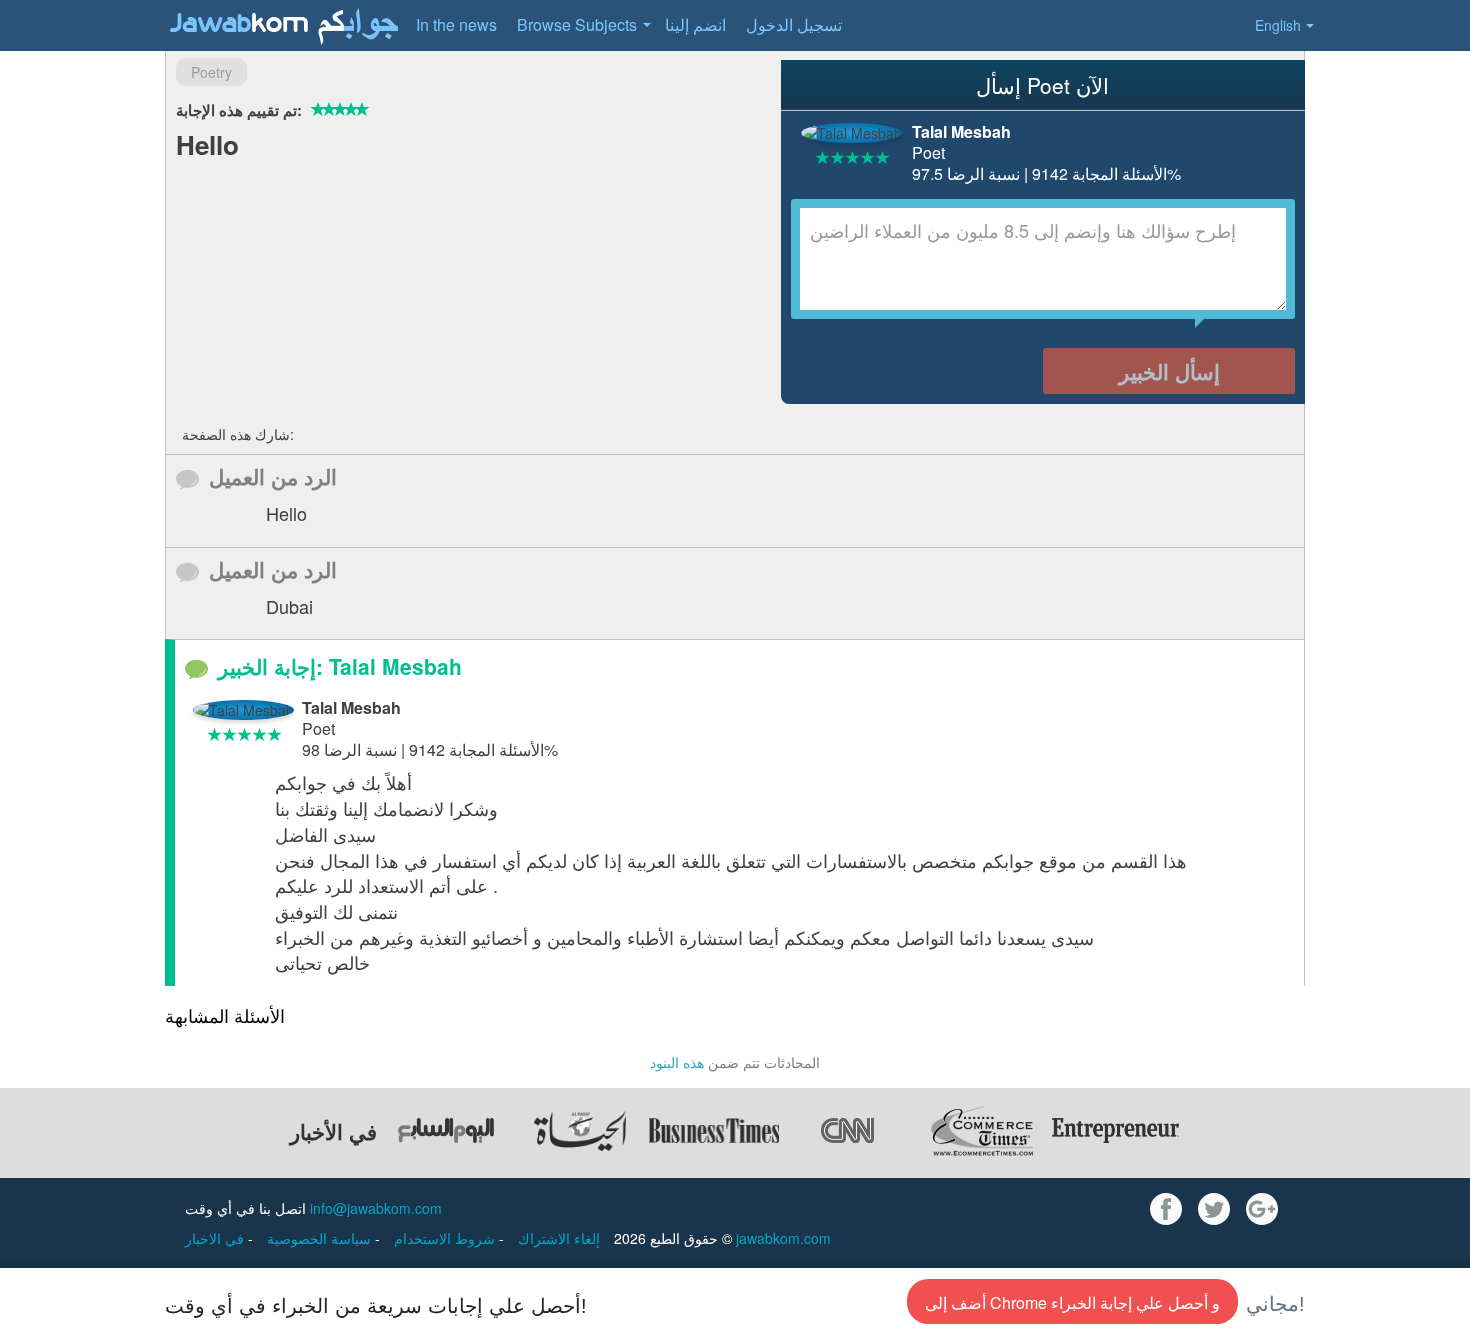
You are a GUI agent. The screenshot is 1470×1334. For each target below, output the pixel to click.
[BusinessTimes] (714, 1131)
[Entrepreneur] (1116, 1131)
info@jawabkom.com (376, 1208)
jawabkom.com (783, 1238)
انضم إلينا (695, 24)
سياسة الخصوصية (321, 1238)
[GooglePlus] (1262, 1209)
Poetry (211, 72)
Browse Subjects (577, 24)
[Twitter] (1214, 1209)
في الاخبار (216, 1238)
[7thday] (446, 1131)
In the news (456, 24)
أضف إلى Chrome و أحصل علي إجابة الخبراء (1072, 1302)
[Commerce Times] (982, 1131)
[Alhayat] (580, 1131)
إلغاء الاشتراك (559, 1238)
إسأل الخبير (1169, 371)
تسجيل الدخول (794, 24)
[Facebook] (1166, 1209)
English (1278, 25)
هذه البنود (677, 1062)
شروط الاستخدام (446, 1238)
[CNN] (848, 1131)
